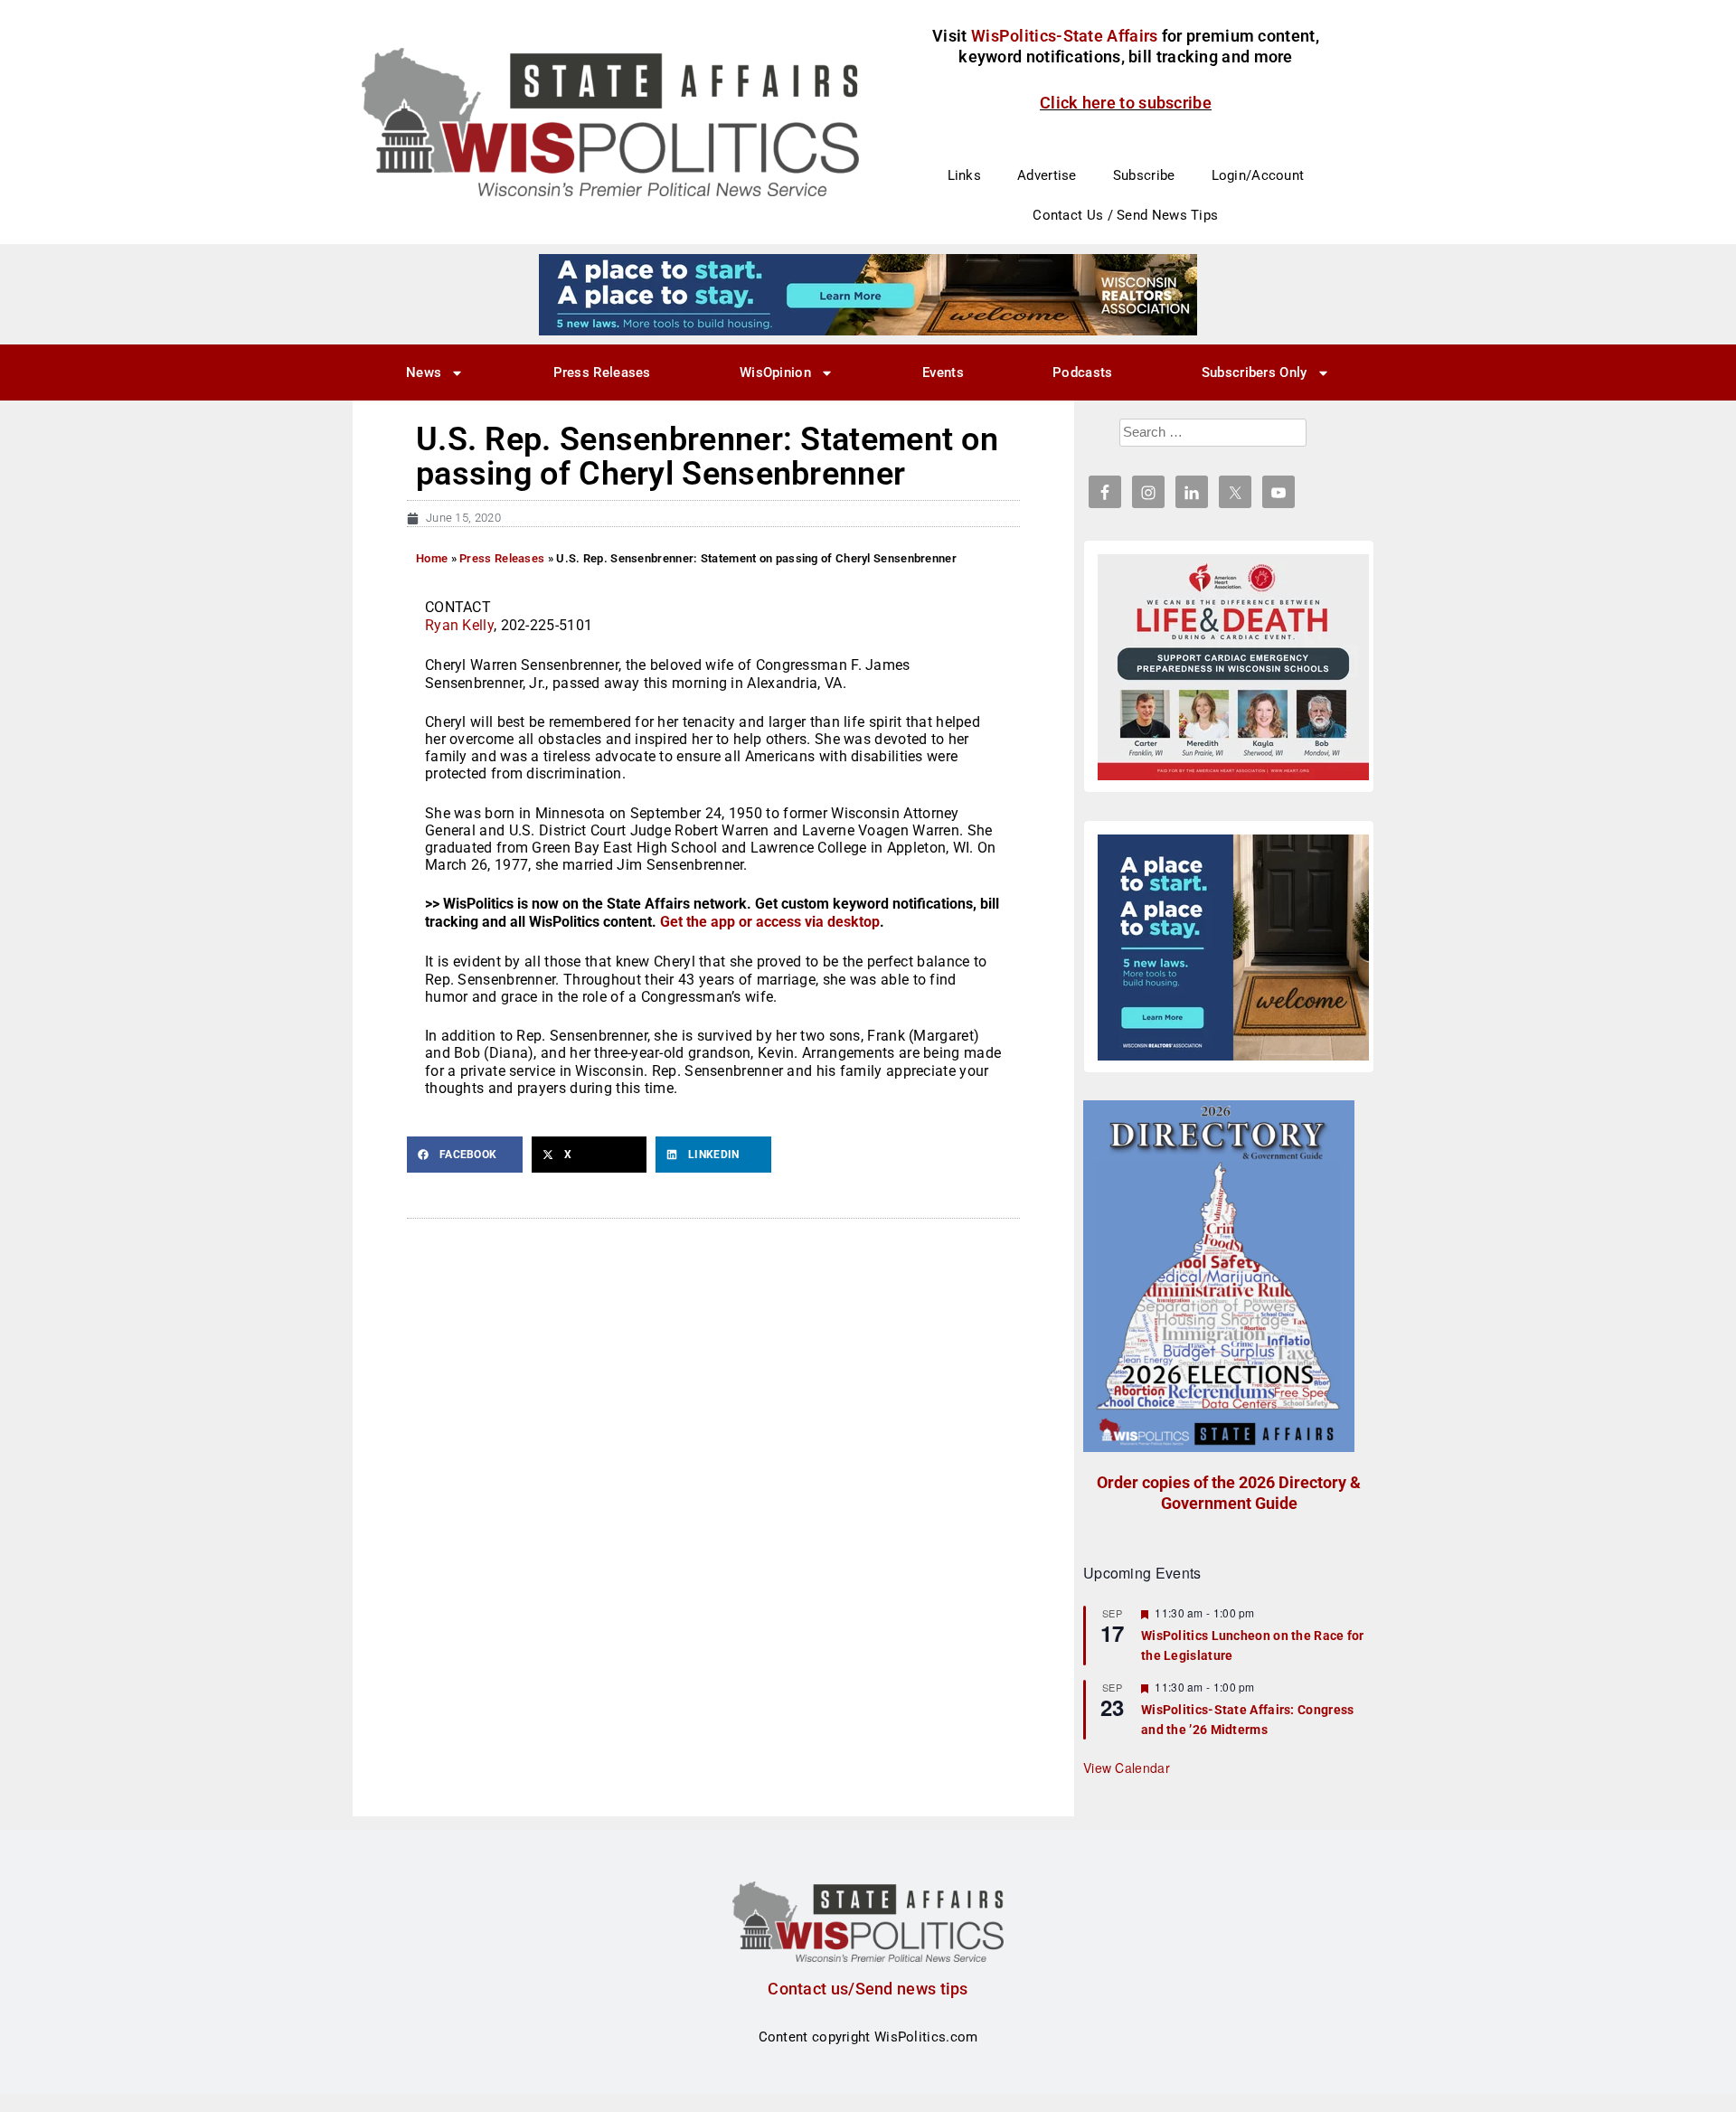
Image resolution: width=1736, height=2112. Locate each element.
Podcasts (1082, 372)
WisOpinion (775, 372)
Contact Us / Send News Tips (1125, 215)
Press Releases (602, 372)
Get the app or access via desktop (770, 922)
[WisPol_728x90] (868, 294)
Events (943, 372)
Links (965, 175)
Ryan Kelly (459, 625)
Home (432, 558)
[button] (465, 1155)
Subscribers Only (1255, 372)
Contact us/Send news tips (868, 1989)
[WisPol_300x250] (1233, 948)
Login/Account (1258, 175)
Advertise (1047, 175)
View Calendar (1127, 1768)
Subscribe (1144, 175)
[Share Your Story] (1233, 667)
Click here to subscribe (1126, 103)
